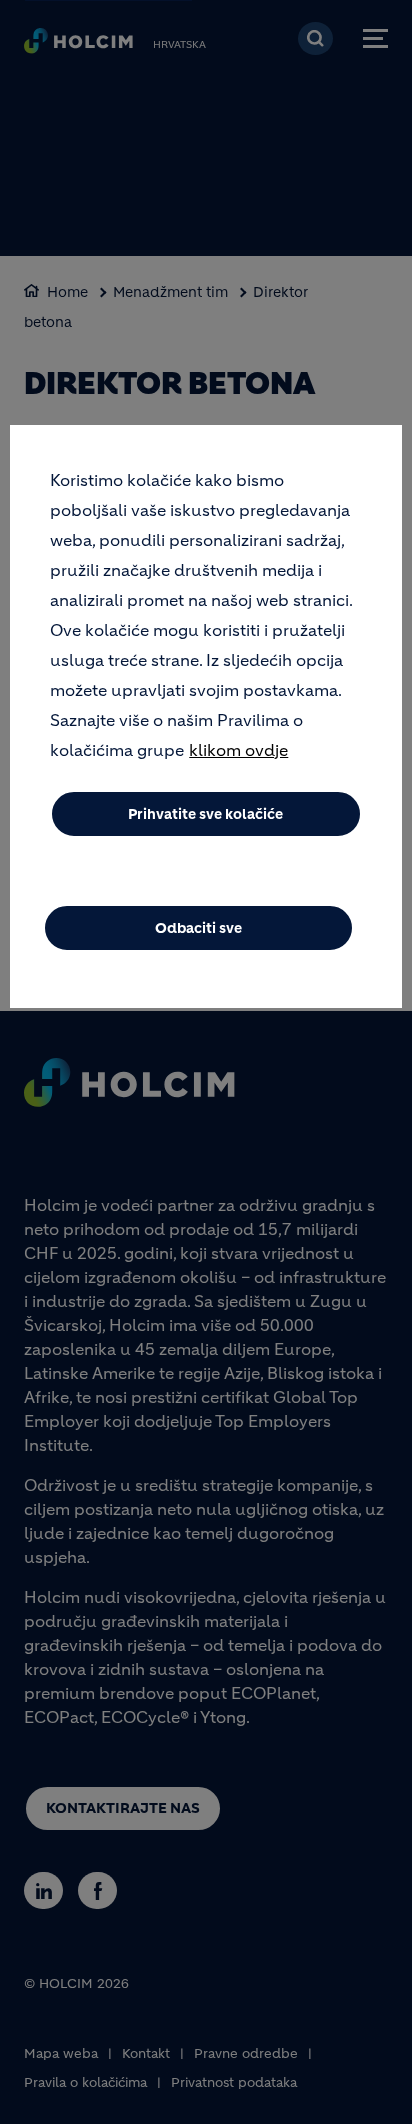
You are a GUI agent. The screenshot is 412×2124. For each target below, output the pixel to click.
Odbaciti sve (198, 928)
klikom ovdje (238, 750)
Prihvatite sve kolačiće (205, 814)
